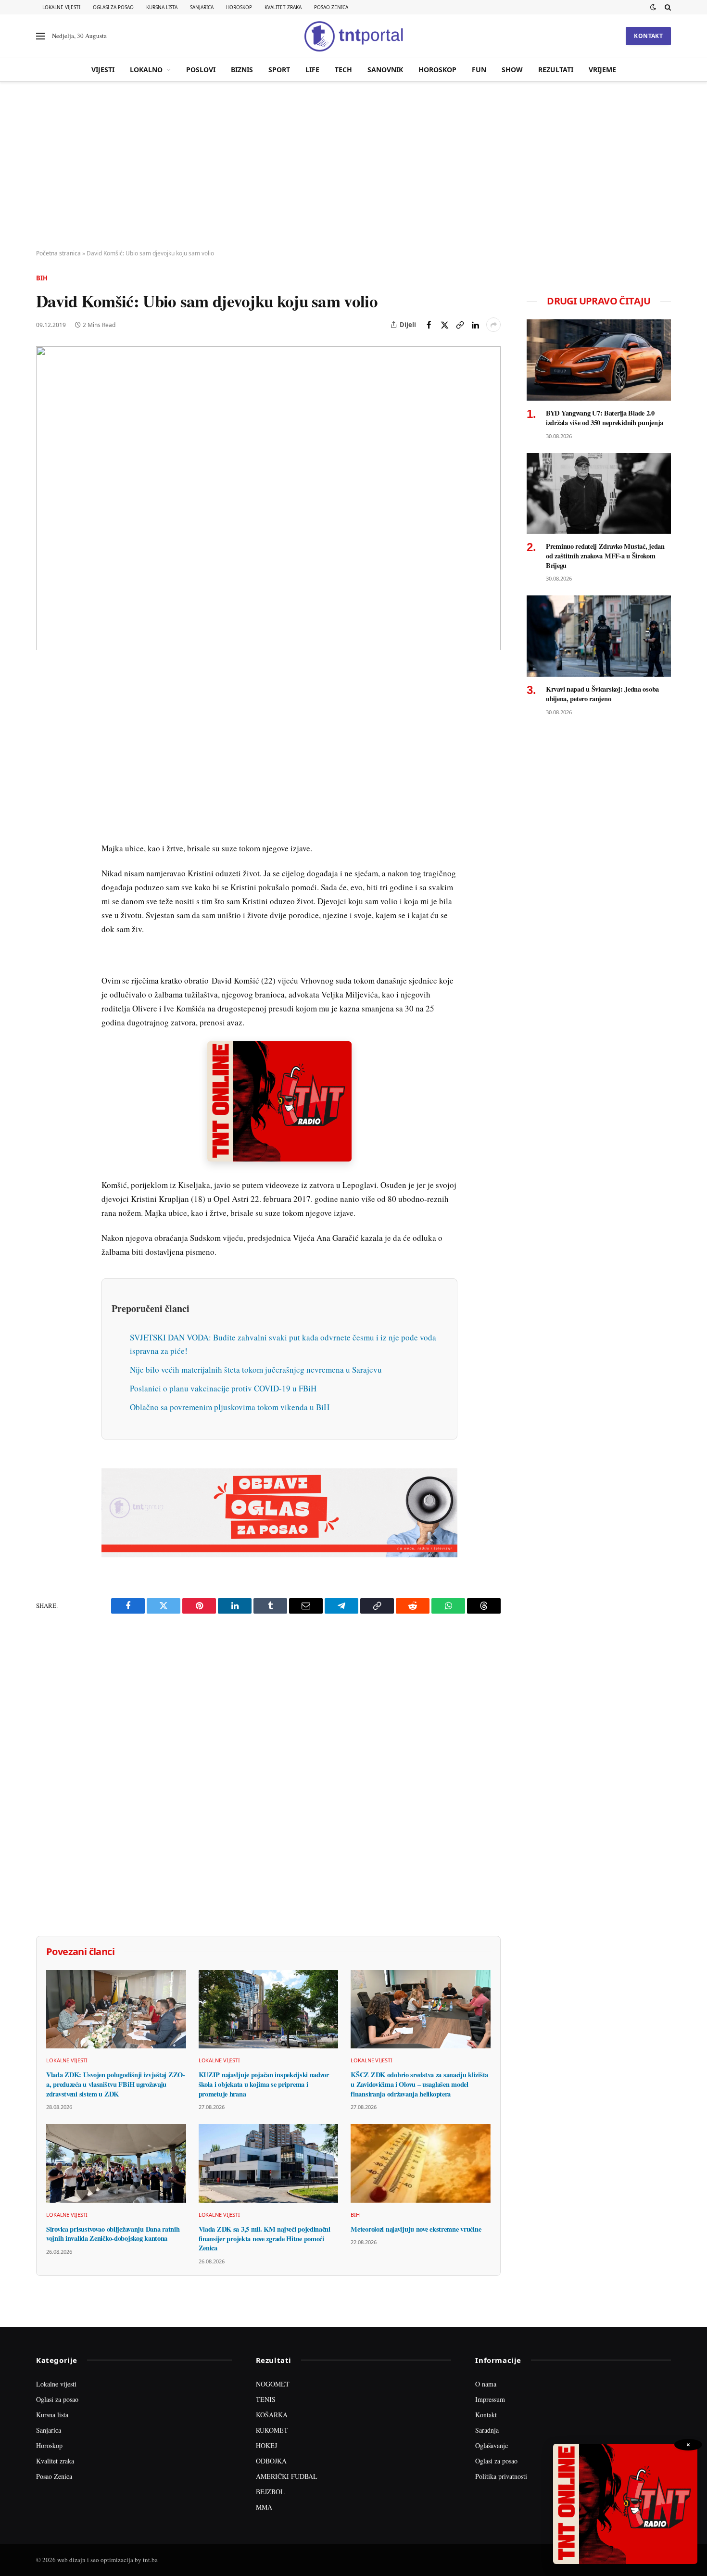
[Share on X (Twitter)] (444, 325)
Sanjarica (202, 7)
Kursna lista (162, 7)
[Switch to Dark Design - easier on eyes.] (653, 7)
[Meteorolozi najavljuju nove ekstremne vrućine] (421, 2163)
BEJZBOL (270, 2492)
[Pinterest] (45, 741)
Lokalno (146, 69)
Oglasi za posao (113, 7)
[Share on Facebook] (429, 325)
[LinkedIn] (45, 808)
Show (512, 69)
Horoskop (239, 7)
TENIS (266, 2399)
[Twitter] (45, 719)
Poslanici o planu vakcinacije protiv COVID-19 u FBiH (223, 1388)
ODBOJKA (271, 2461)
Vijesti (103, 69)
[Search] (667, 7)
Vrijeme (602, 69)
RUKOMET (272, 2430)
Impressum (490, 2399)
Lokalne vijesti (61, 7)
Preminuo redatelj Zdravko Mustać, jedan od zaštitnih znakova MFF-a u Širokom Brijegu (605, 556)
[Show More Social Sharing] (493, 325)
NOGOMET (273, 2384)
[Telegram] (45, 852)
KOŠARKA (272, 2415)
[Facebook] (45, 697)
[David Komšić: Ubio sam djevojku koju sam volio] (268, 498)
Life (312, 69)
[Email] (45, 763)
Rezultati (556, 69)
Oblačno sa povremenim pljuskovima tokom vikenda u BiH (230, 1407)
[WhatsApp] (45, 874)
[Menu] (40, 36)
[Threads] (45, 896)
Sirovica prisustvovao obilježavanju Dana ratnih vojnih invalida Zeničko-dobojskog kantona (113, 2234)
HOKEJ (266, 2445)
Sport (279, 69)
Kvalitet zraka (283, 7)
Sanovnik (385, 69)
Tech (343, 69)
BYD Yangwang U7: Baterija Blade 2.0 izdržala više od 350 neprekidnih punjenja (605, 418)
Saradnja (487, 2430)
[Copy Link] (460, 325)
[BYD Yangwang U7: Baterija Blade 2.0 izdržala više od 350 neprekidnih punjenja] (599, 360)
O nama (486, 2384)
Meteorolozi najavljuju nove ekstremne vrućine (416, 2229)
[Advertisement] (353, 166)
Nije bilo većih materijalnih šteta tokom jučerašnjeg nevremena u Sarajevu (256, 1370)
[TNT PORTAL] (353, 36)
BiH (42, 278)
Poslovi (201, 69)
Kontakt (648, 36)
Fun (479, 69)
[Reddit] (45, 830)
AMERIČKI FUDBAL (287, 2476)
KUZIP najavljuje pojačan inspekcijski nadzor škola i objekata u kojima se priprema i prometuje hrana (264, 2084)
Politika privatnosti (501, 2476)
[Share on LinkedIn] (475, 325)
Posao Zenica (331, 7)
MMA (264, 2507)
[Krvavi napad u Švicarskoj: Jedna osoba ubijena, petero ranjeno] (599, 636)
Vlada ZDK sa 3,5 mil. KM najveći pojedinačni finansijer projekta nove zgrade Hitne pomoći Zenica (265, 2239)
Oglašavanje (492, 2445)
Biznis (242, 69)
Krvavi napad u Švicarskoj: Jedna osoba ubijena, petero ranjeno (602, 694)
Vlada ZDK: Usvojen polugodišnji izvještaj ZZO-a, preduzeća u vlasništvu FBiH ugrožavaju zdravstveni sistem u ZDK (116, 2084)
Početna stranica (58, 253)
